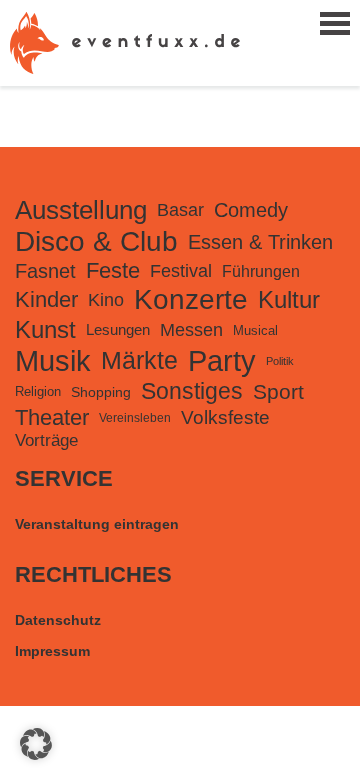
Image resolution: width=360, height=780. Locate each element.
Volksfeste (225, 417)
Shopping (101, 392)
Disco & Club (96, 241)
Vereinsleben (135, 418)
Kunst (45, 329)
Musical (255, 330)
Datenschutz (58, 620)
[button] (36, 744)
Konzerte (191, 299)
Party (222, 360)
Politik (280, 361)
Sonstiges (192, 391)
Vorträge (46, 440)
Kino (106, 299)
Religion (38, 391)
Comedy (251, 210)
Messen (191, 330)
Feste (113, 270)
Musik (53, 361)
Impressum (52, 651)
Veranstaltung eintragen (97, 524)
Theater (52, 417)
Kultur (289, 299)
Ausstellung (81, 210)
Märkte (139, 360)
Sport (278, 391)
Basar (180, 210)
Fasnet (45, 271)
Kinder (46, 299)
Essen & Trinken (260, 242)
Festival (181, 271)
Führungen (261, 271)
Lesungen (118, 329)
